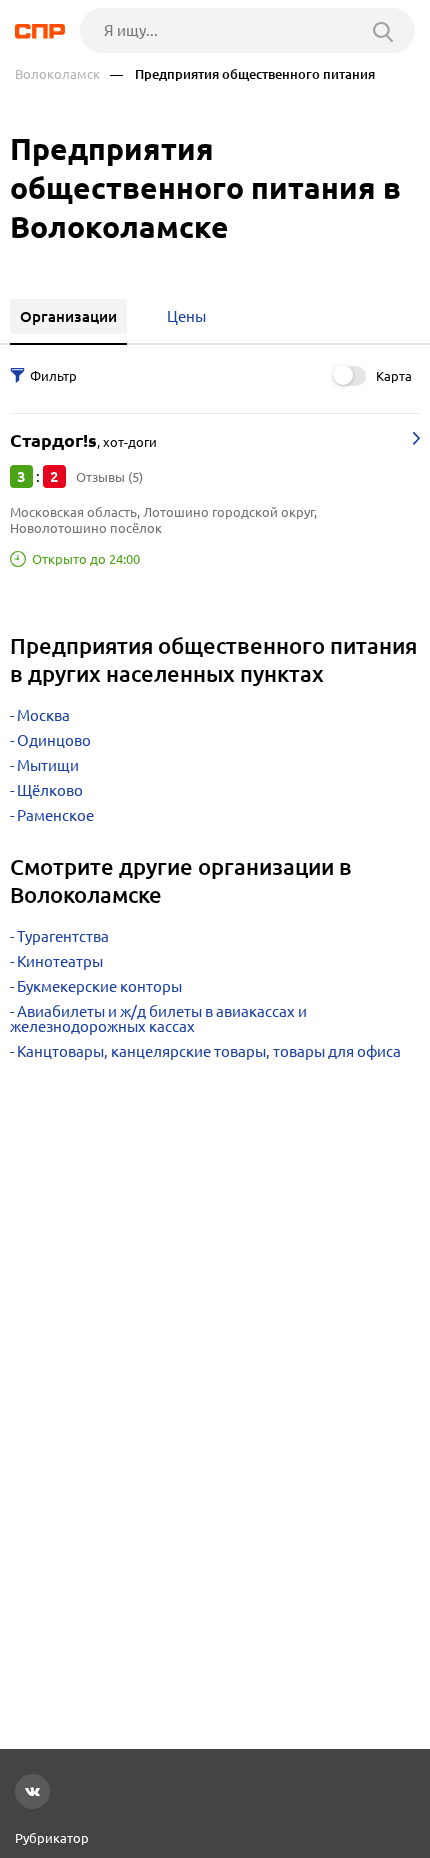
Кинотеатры (60, 961)
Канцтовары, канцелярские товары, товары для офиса (209, 1051)
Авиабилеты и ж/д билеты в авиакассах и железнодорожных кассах (158, 1019)
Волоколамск (57, 74)
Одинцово (54, 740)
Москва (43, 715)
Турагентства (63, 936)
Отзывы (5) (109, 477)
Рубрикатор (52, 1838)
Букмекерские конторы (99, 986)
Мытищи (48, 765)
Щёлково (50, 790)
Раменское (55, 815)
